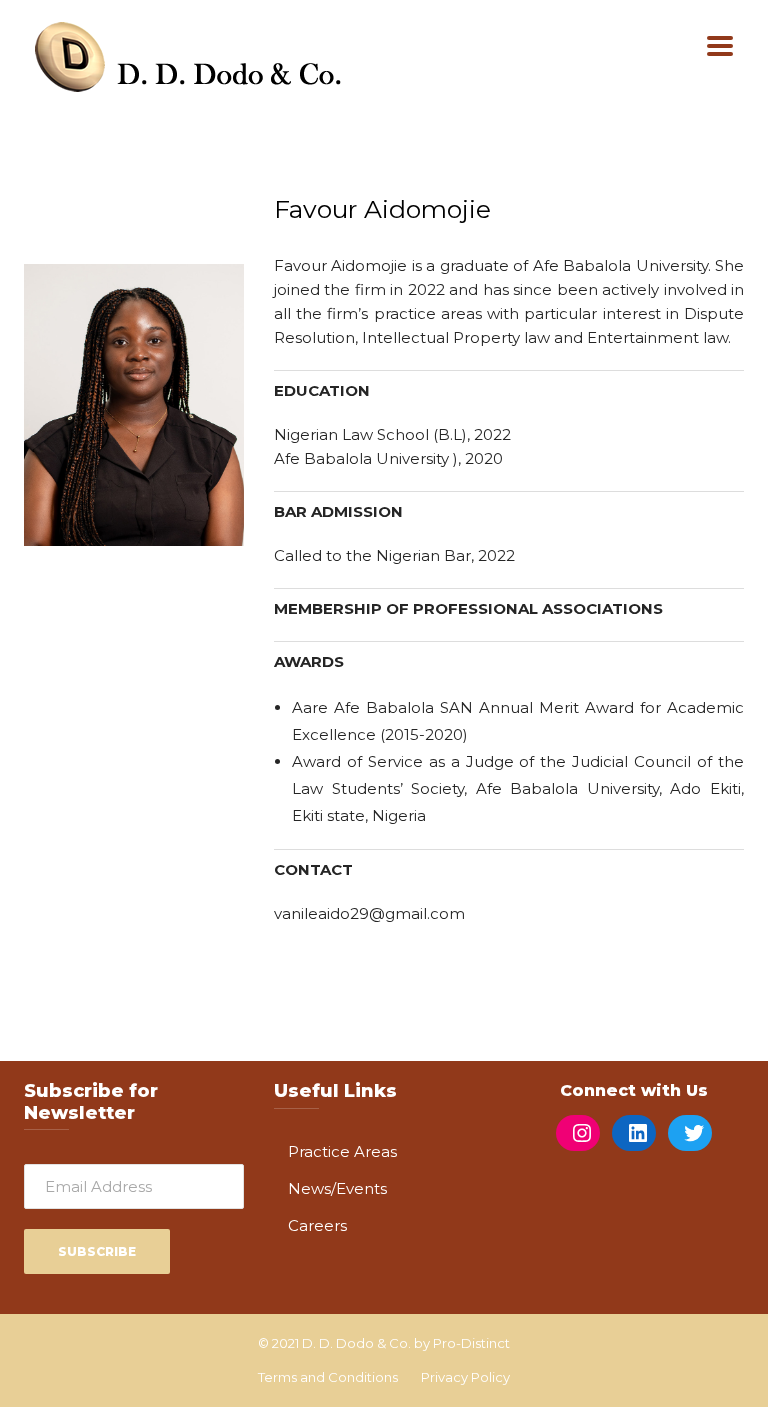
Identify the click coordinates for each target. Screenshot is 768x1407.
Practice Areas (342, 1151)
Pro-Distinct (471, 1343)
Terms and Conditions (328, 1377)
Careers (317, 1225)
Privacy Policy (465, 1377)
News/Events (337, 1188)
